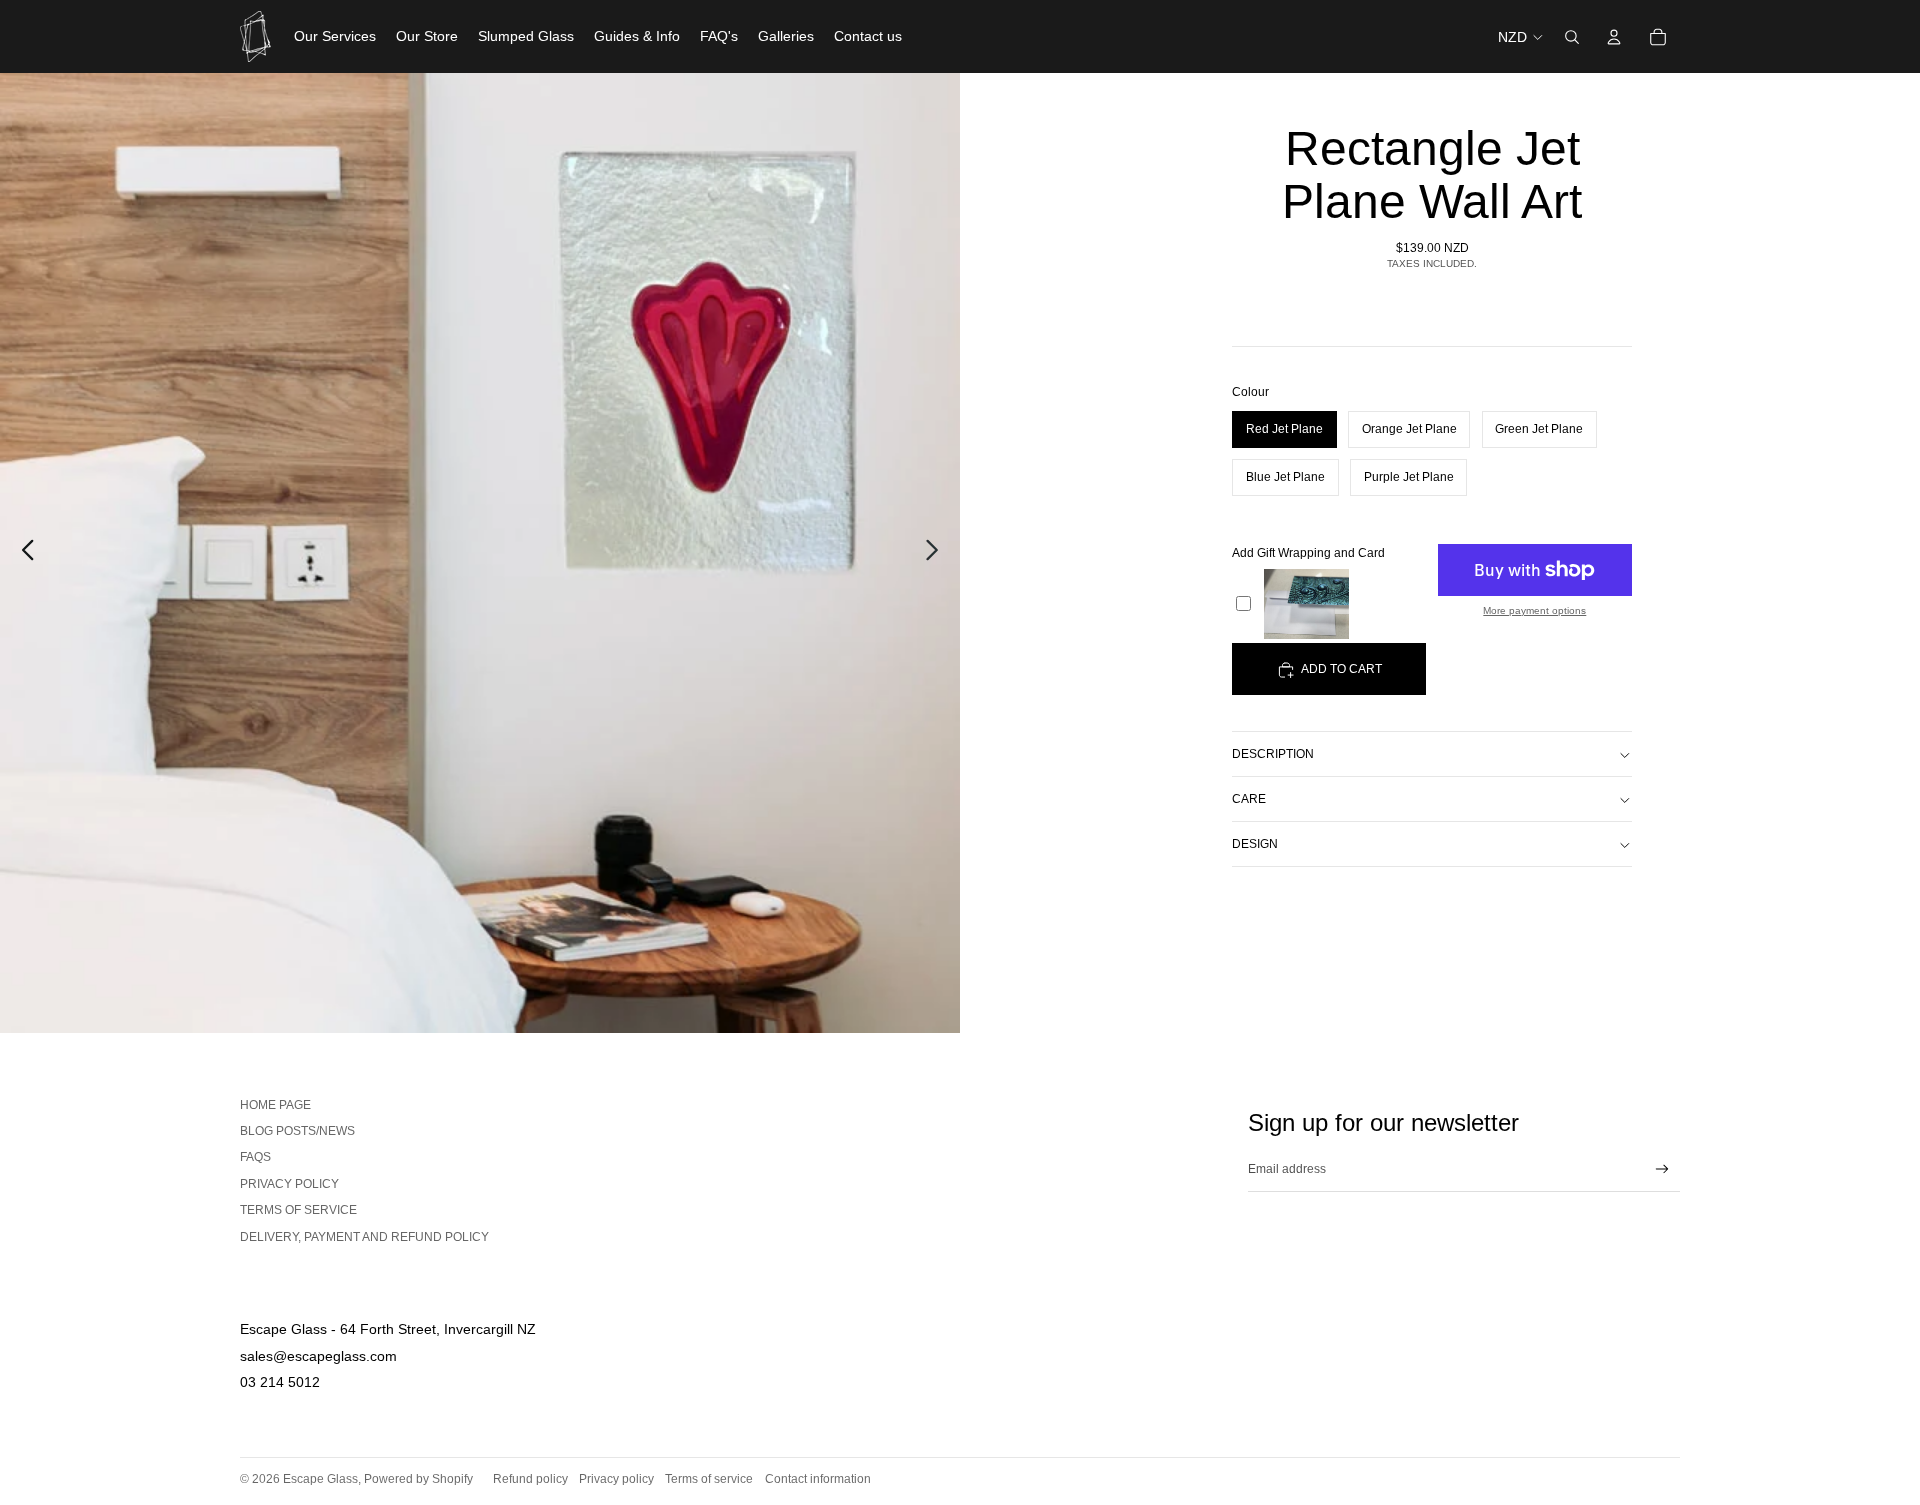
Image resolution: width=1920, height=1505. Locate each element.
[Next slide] (937, 553)
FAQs (255, 1157)
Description (1273, 754)
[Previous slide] (22, 553)
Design (1255, 844)
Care (1249, 799)
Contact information (818, 1479)
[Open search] (1572, 37)
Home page (275, 1105)
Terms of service (298, 1210)
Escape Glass (320, 1479)
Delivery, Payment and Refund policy (364, 1237)
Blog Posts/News (297, 1131)
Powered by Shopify (418, 1479)
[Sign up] (1662, 1169)
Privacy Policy (289, 1184)
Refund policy (530, 1479)
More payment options (1534, 611)
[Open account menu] (1614, 37)
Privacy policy (616, 1479)
